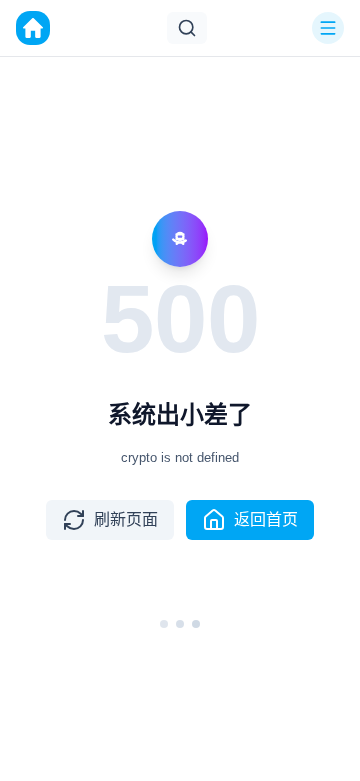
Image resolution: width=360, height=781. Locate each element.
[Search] (187, 28)
